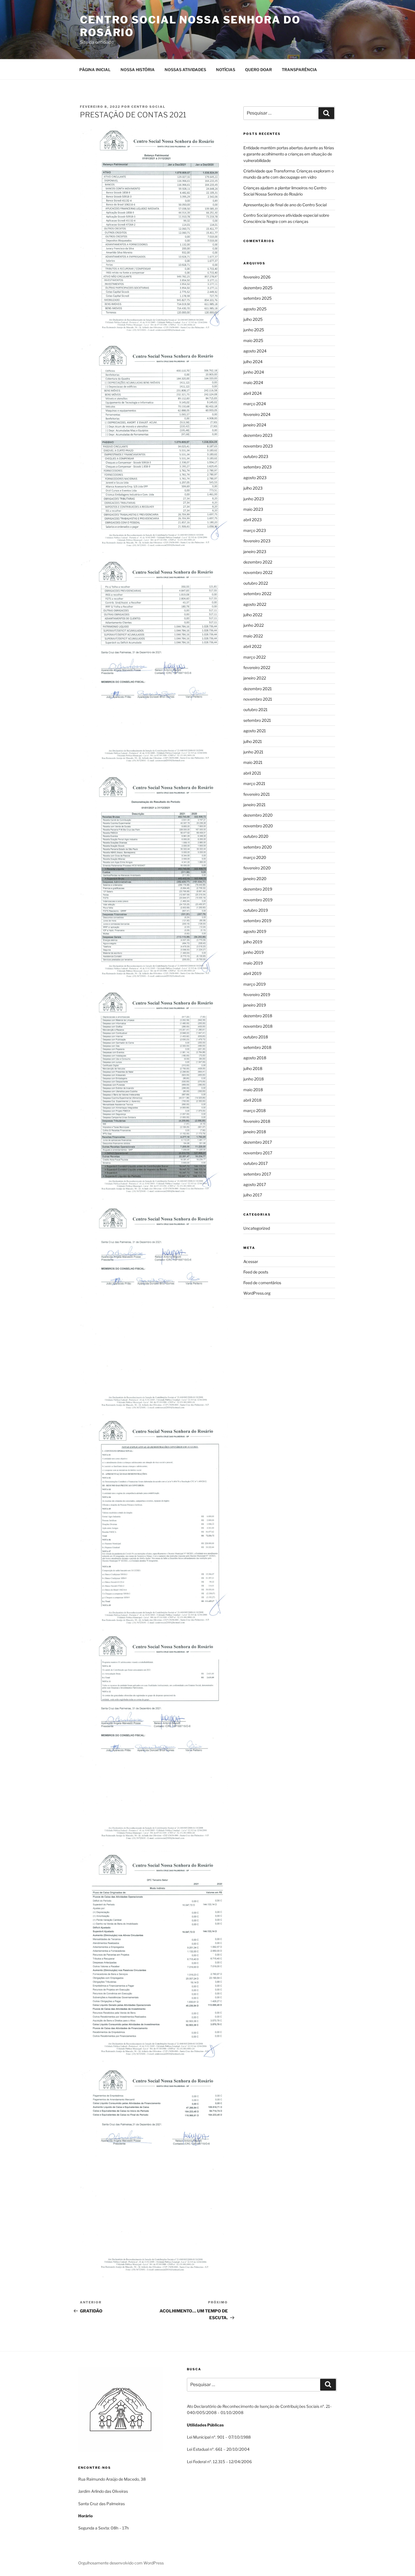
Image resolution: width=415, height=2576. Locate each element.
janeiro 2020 (255, 879)
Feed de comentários (262, 1283)
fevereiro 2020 (257, 868)
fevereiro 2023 (257, 541)
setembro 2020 (258, 847)
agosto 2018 (255, 1058)
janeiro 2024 (255, 425)
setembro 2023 (257, 467)
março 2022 (255, 657)
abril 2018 (252, 1100)
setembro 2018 (257, 1047)
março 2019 (255, 984)
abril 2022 (252, 646)
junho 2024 (254, 372)
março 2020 (255, 857)
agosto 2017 (255, 1184)
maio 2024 (253, 382)
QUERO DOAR (258, 70)
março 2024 (255, 404)
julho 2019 (253, 942)
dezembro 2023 (258, 435)
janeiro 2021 (255, 805)
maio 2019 (253, 963)
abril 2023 (253, 520)
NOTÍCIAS (226, 70)
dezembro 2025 (258, 288)
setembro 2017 (257, 1174)
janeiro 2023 (255, 552)
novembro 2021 (258, 699)
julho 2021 (253, 741)
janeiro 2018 (255, 1132)
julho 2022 (253, 615)
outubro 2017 (255, 1163)
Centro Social (148, 107)
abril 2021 (252, 773)
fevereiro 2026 (257, 277)
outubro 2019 (256, 910)
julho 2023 (253, 488)
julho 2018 (253, 1068)
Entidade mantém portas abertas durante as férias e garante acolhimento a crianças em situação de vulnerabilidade (289, 154)
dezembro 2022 (258, 562)
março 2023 (255, 530)
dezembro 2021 (258, 689)
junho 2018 (254, 1079)
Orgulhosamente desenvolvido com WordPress (121, 2563)
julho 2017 (253, 1195)
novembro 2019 (258, 900)
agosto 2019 (255, 931)
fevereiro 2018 (257, 1121)
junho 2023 (254, 499)
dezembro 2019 (258, 889)
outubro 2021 (255, 710)
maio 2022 (253, 636)
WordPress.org (257, 1293)
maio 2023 (253, 509)
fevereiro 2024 (257, 414)
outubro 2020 (256, 836)
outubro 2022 (256, 583)
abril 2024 (253, 393)
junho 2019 (254, 952)
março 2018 (255, 1111)
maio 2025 (253, 340)
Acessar (251, 1261)
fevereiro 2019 (257, 995)
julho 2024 (253, 362)
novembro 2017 (258, 1153)
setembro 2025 (257, 298)
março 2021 (254, 783)
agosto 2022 (255, 604)
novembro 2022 (258, 572)
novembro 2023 (258, 446)
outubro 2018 (256, 1037)
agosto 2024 (255, 351)
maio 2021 (253, 762)
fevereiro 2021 (257, 794)
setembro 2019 (257, 921)
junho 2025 (254, 330)
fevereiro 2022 (257, 667)
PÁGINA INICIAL (95, 70)
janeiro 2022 (255, 678)
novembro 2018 (258, 1026)
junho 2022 (254, 625)
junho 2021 (253, 752)
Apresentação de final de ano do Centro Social (285, 205)
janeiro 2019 (255, 1005)
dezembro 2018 (258, 1016)
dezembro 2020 (258, 815)
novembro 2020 (258, 826)
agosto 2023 (255, 478)
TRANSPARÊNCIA (299, 70)
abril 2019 (252, 973)
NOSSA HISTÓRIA (138, 70)
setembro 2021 (257, 720)
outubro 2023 (256, 456)
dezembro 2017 (258, 1142)
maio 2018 (253, 1090)
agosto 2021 (255, 731)
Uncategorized (257, 1228)
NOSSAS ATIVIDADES (185, 70)
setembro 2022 (257, 594)
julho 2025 (253, 319)
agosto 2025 (255, 309)
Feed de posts (256, 1272)
